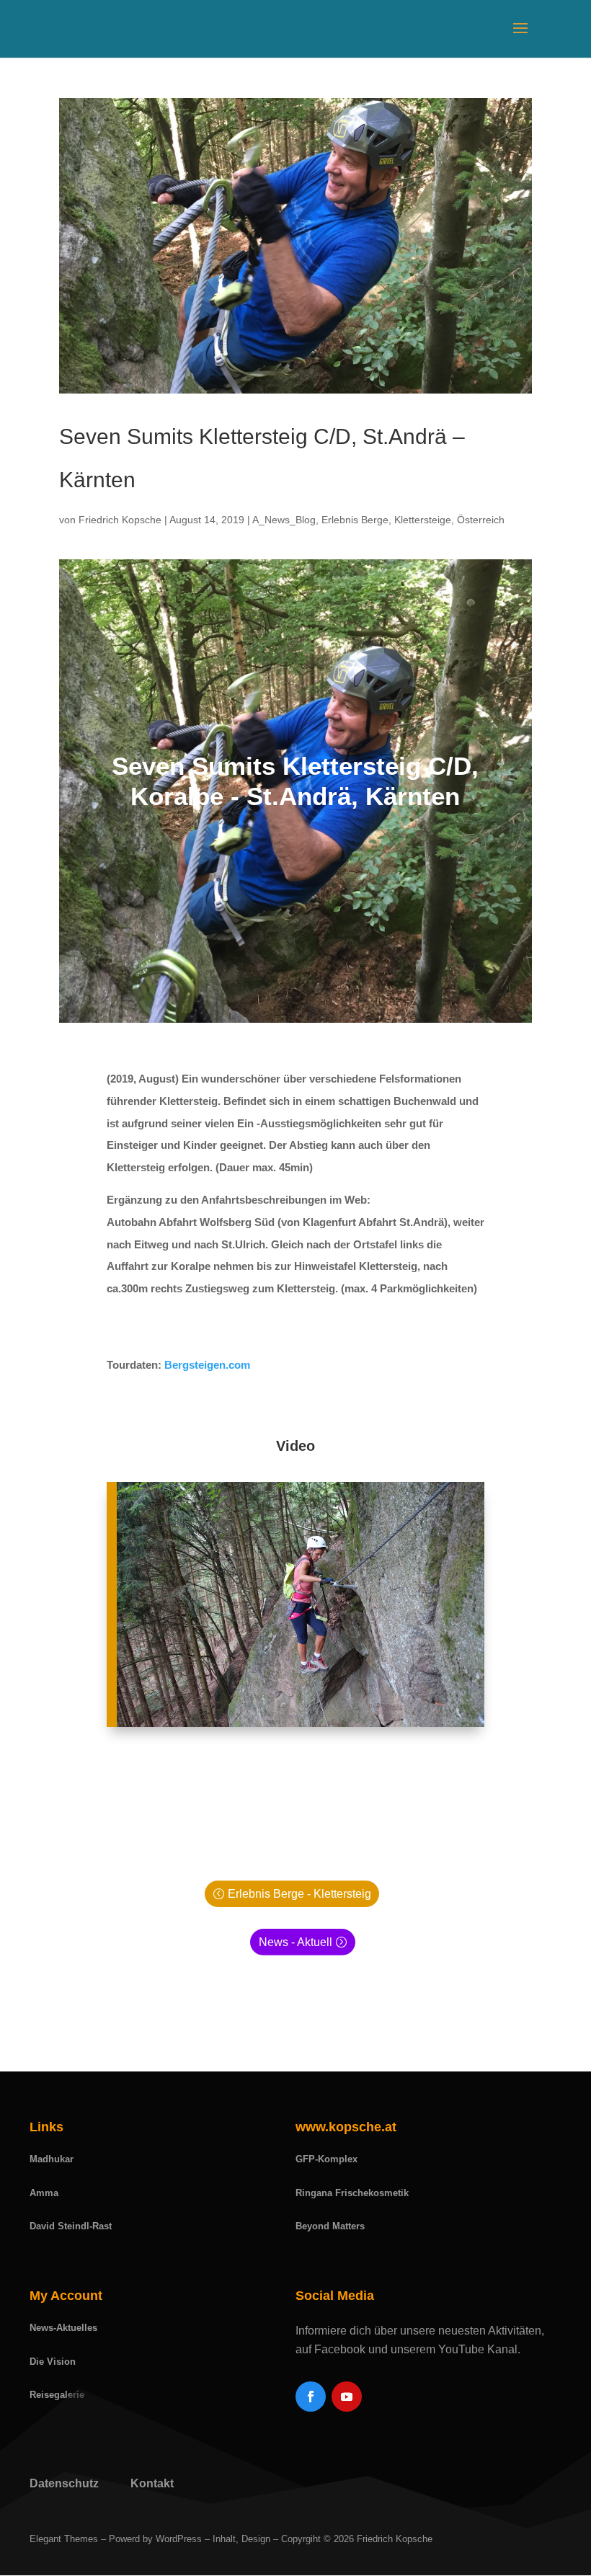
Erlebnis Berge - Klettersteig (299, 1894)
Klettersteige (423, 520)
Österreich (481, 520)
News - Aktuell (295, 1942)
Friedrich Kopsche (120, 520)
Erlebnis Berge (355, 520)
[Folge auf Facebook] (311, 2397)
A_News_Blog (284, 520)
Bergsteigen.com (207, 1365)
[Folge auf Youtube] (347, 2397)
